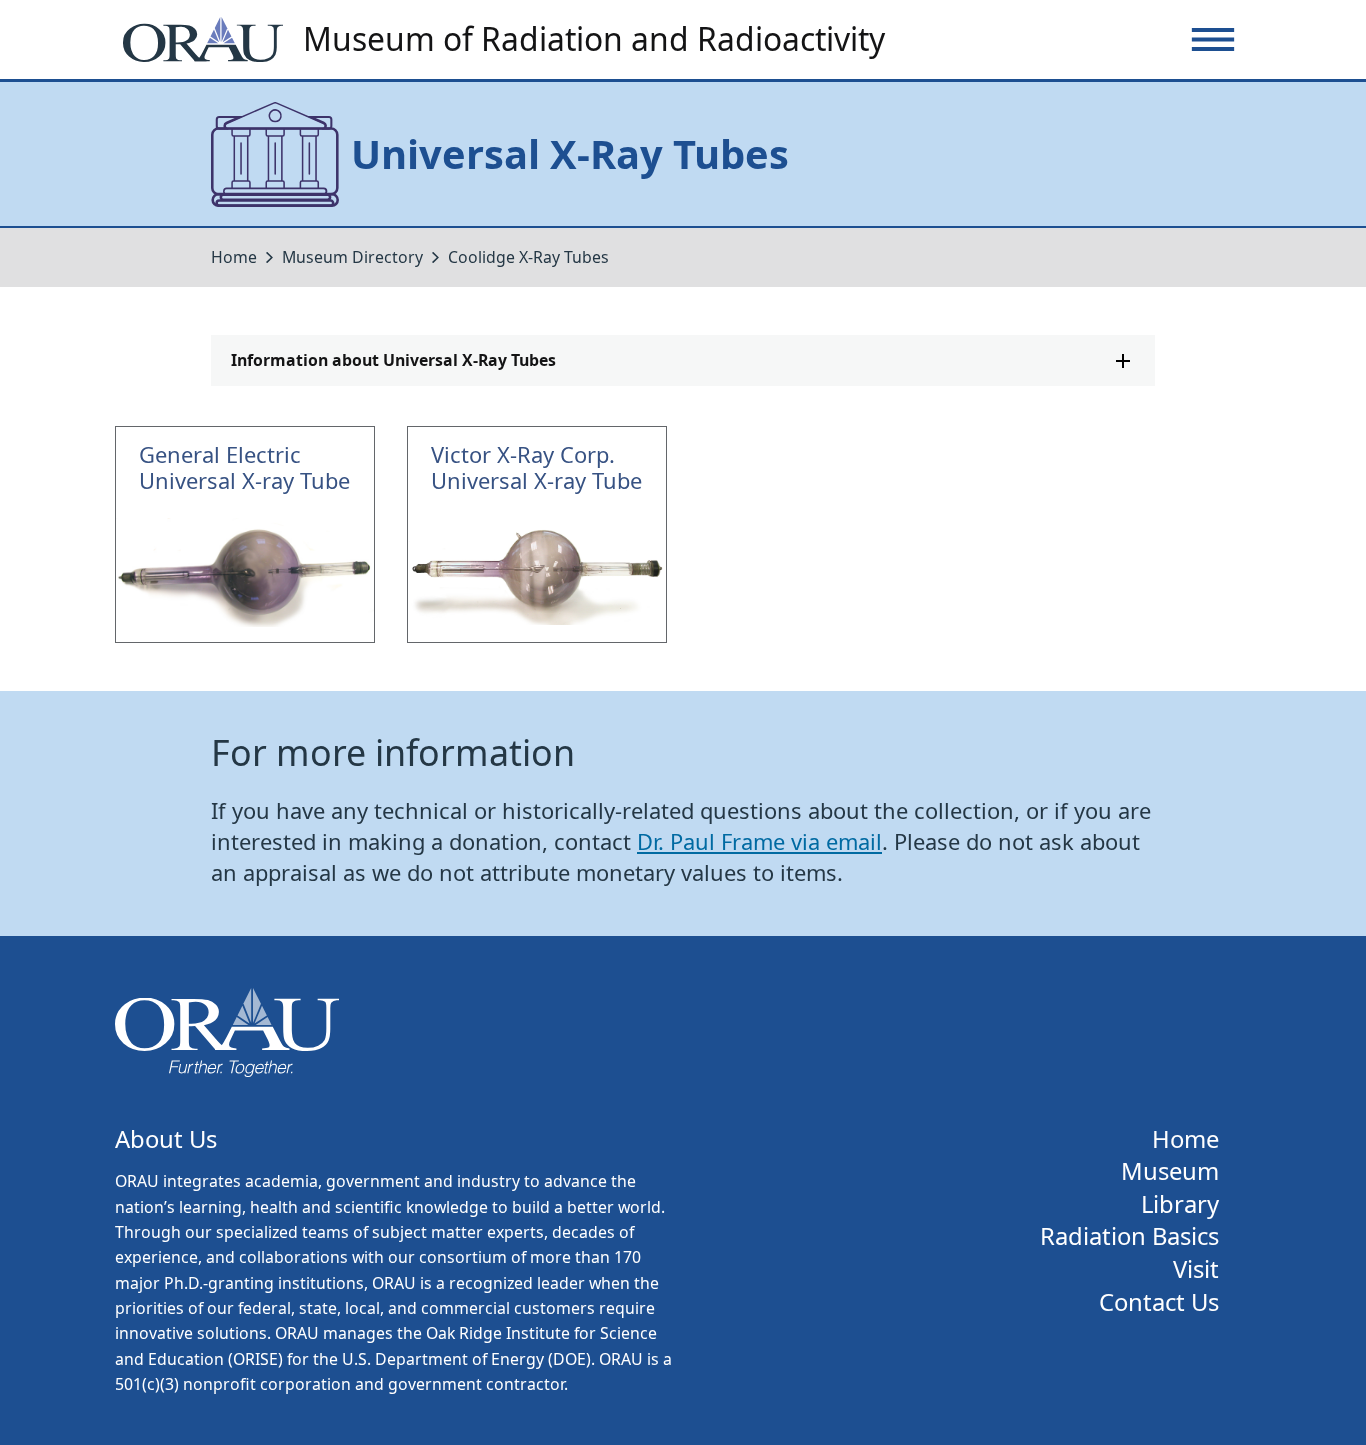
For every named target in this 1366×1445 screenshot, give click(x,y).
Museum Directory (352, 257)
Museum (1170, 1171)
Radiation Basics (1129, 1236)
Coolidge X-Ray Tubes (528, 257)
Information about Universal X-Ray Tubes (393, 360)
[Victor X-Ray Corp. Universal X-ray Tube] (537, 535)
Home (234, 257)
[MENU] (1213, 39)
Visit (1196, 1269)
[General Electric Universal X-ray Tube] (245, 535)
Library (1180, 1204)
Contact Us (1159, 1302)
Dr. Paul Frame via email (759, 841)
